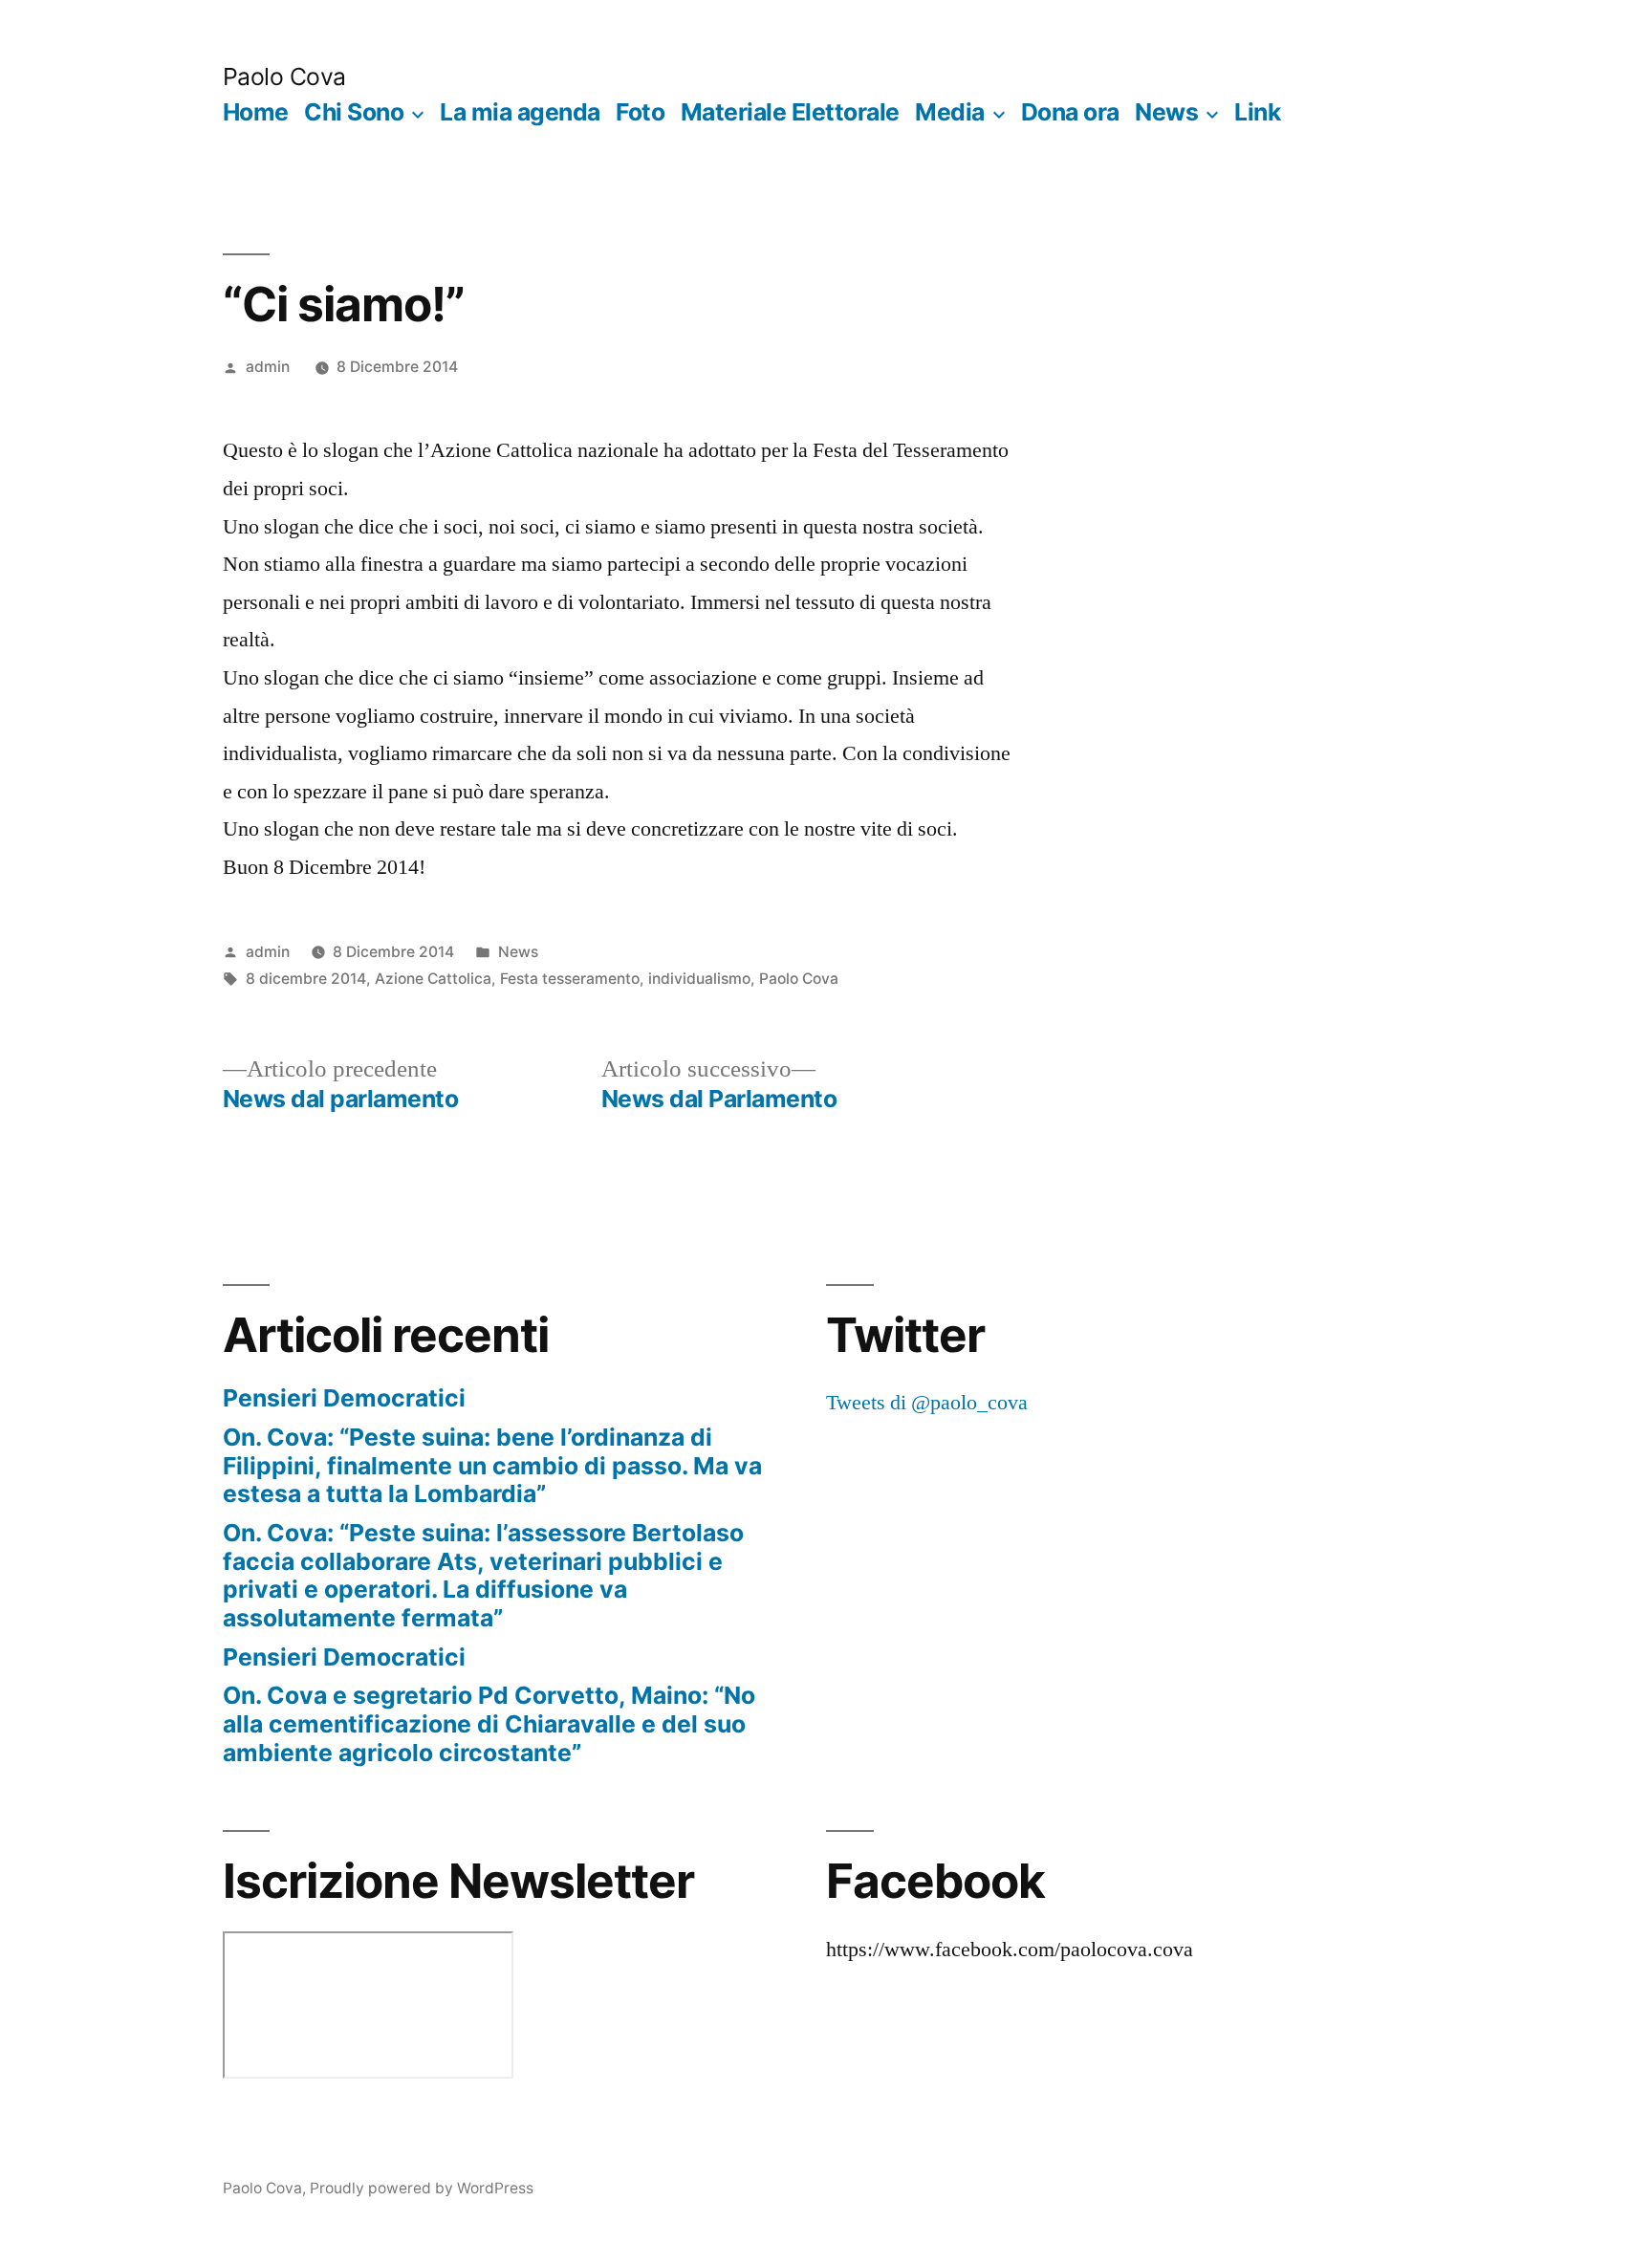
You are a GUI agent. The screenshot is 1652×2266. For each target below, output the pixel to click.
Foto (640, 112)
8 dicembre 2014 (306, 979)
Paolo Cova (284, 76)
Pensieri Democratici (344, 1398)
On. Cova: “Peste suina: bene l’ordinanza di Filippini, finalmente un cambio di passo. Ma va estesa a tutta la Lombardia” (492, 1465)
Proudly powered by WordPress (422, 2188)
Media (950, 112)
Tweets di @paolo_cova (927, 1403)
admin (268, 367)
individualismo (699, 979)
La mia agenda (520, 112)
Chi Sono (354, 112)
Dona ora (1070, 112)
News (1166, 112)
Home (256, 112)
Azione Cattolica (433, 979)
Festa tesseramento (570, 979)
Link (1257, 112)
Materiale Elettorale (790, 112)
